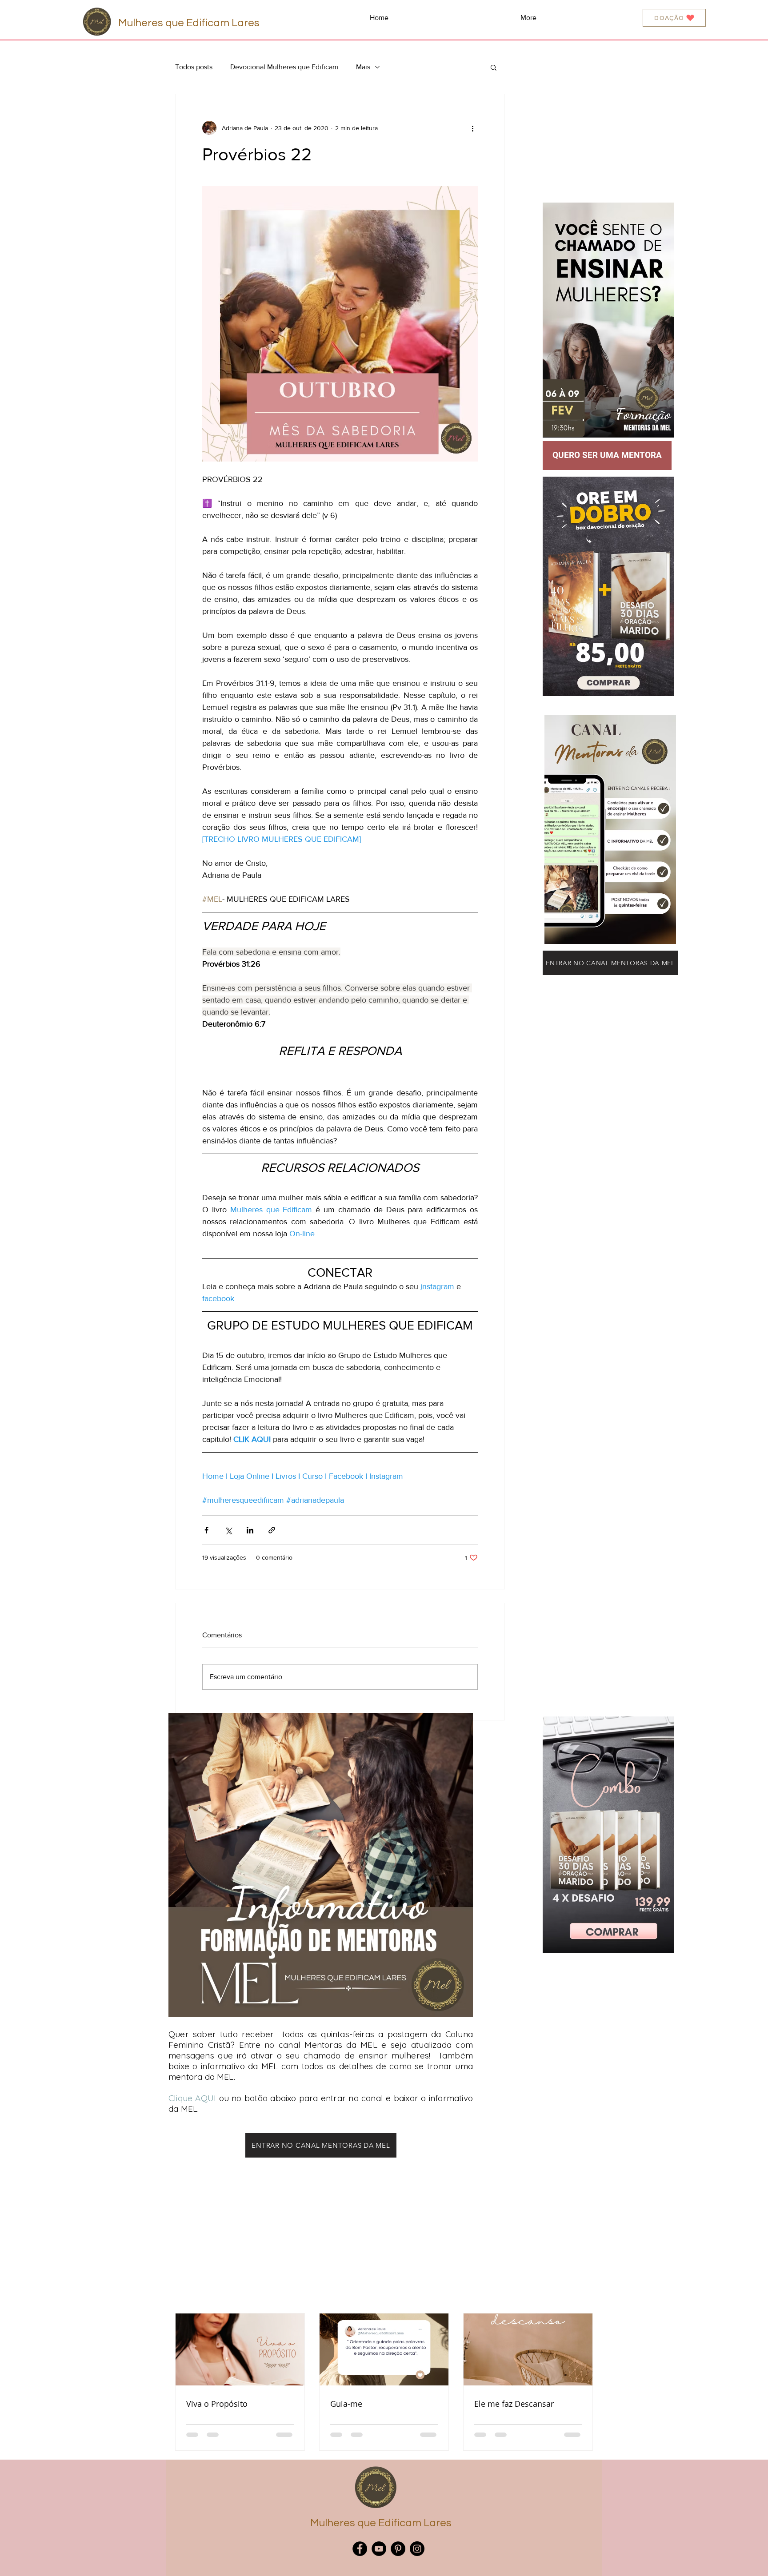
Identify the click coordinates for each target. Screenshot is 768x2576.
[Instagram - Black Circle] (417, 2549)
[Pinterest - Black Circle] (398, 2549)
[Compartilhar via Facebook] (206, 1530)
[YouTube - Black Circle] (379, 2549)
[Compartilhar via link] (272, 1530)
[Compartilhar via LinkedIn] (250, 1530)
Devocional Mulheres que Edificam (284, 67)
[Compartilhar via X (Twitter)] (228, 1530)
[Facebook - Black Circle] (360, 2549)
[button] (494, 67)
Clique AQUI (192, 2098)
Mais (363, 67)
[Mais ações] (472, 128)
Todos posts (194, 67)
